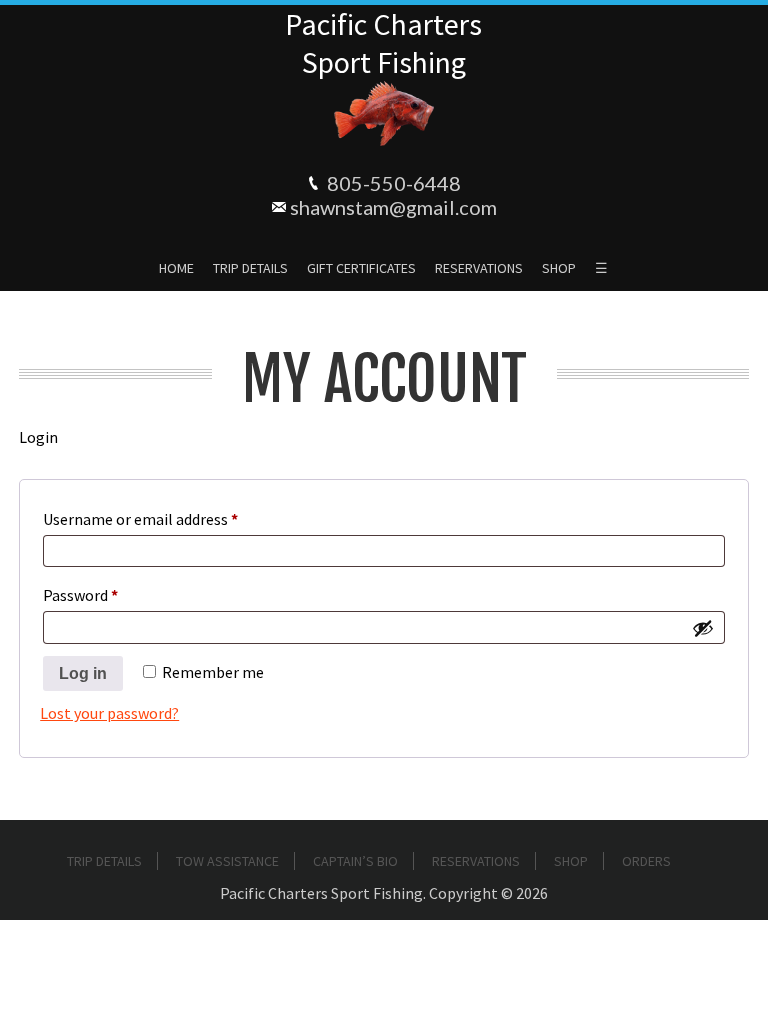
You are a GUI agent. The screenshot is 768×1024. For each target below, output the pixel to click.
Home (176, 268)
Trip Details (250, 268)
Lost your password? (109, 713)
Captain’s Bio (355, 861)
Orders (646, 861)
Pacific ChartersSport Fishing (383, 43)
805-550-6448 (394, 183)
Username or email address (170, 518)
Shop (559, 268)
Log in (83, 673)
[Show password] (703, 628)
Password (110, 594)
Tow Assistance (227, 861)
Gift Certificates (361, 268)
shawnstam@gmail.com (393, 207)
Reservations (479, 268)
